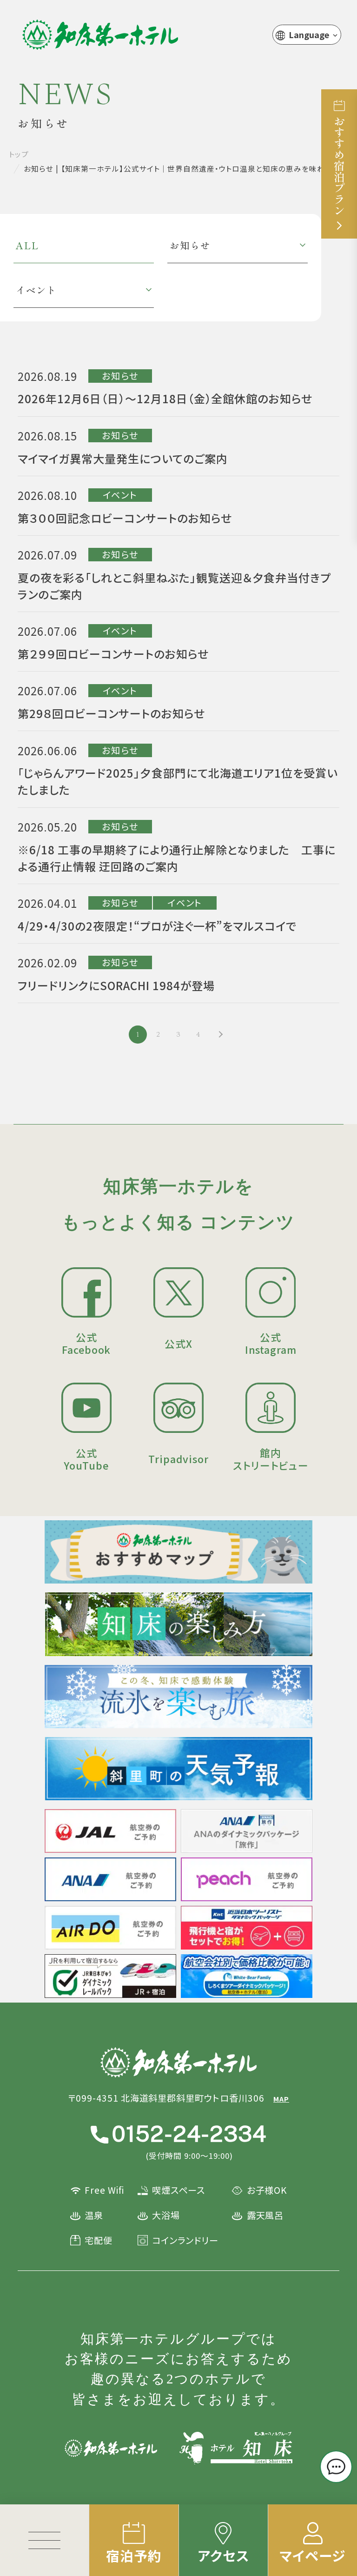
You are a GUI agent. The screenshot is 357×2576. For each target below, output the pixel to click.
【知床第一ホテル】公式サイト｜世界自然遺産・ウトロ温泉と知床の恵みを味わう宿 (100, 35)
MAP (281, 2099)
